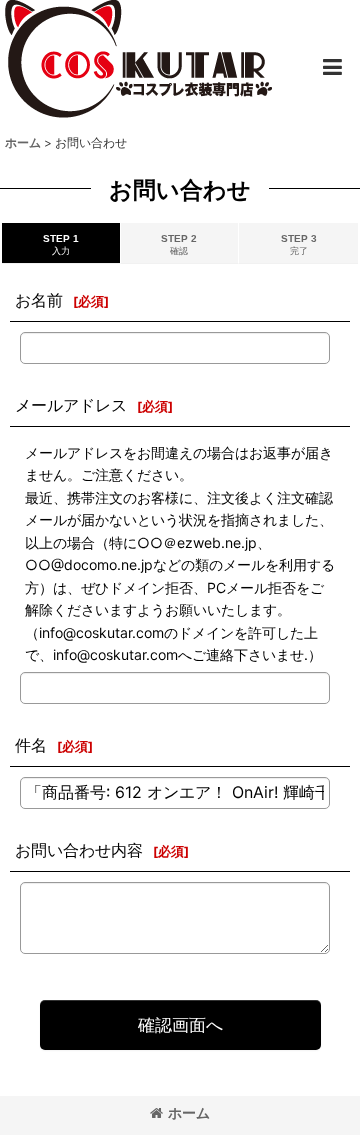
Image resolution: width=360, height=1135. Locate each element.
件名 (31, 745)
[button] (332, 67)
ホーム (189, 1112)
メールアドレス (71, 405)
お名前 (39, 300)
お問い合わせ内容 (79, 850)
